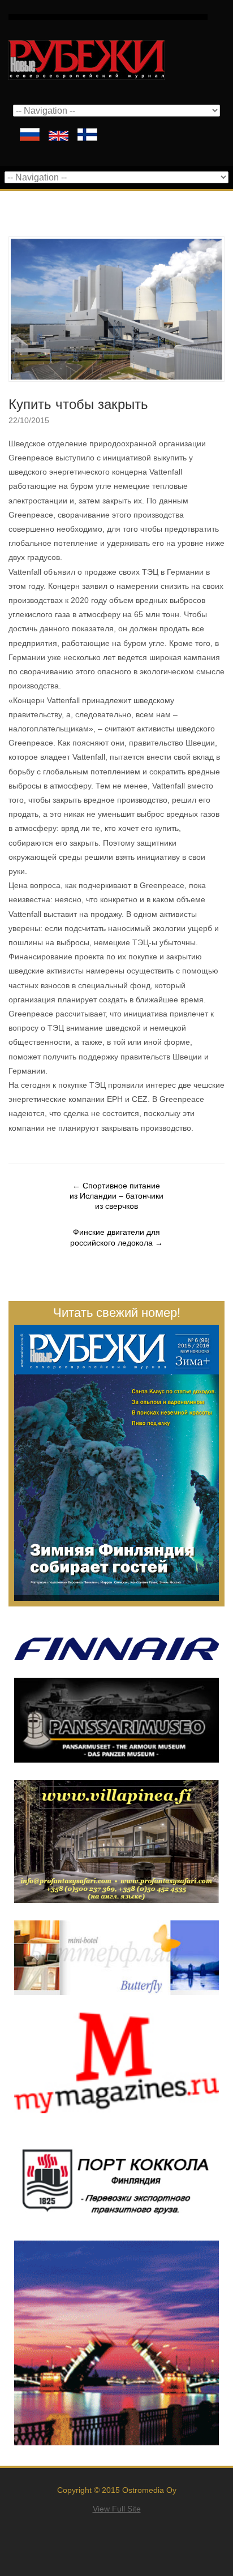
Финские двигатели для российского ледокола (116, 1237)
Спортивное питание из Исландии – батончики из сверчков (116, 1196)
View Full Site (117, 2509)
